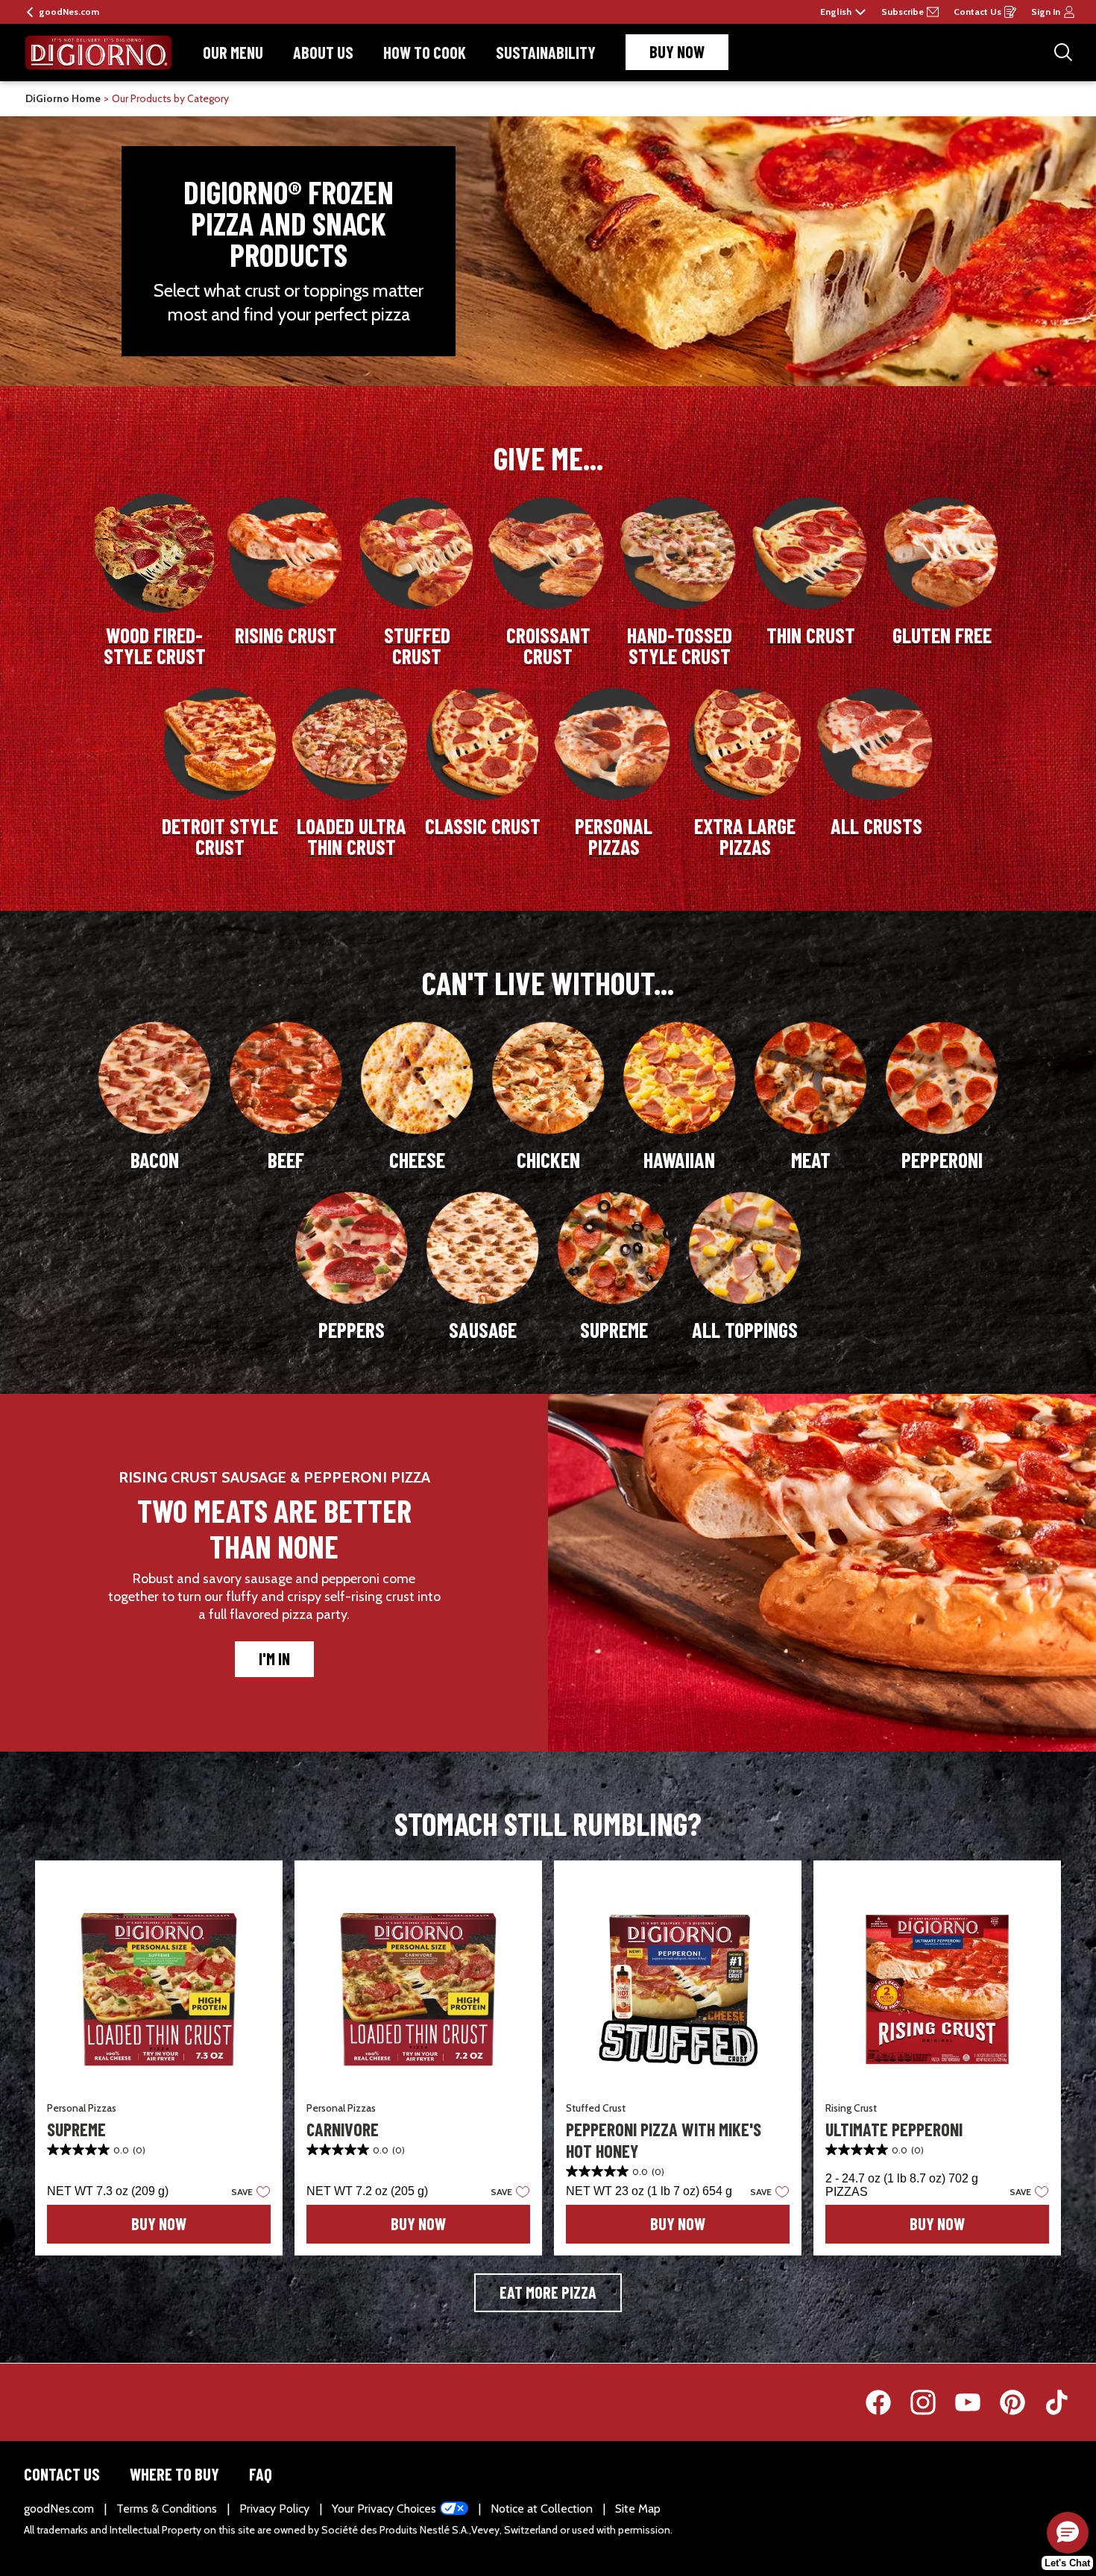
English (836, 12)
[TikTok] (1057, 2402)
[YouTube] (975, 2402)
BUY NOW (677, 51)
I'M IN (274, 1658)
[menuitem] (233, 53)
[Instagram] (930, 2402)
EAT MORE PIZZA (548, 2292)
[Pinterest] (1020, 2402)
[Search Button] (1063, 52)
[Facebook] (886, 2402)
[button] (246, 2191)
